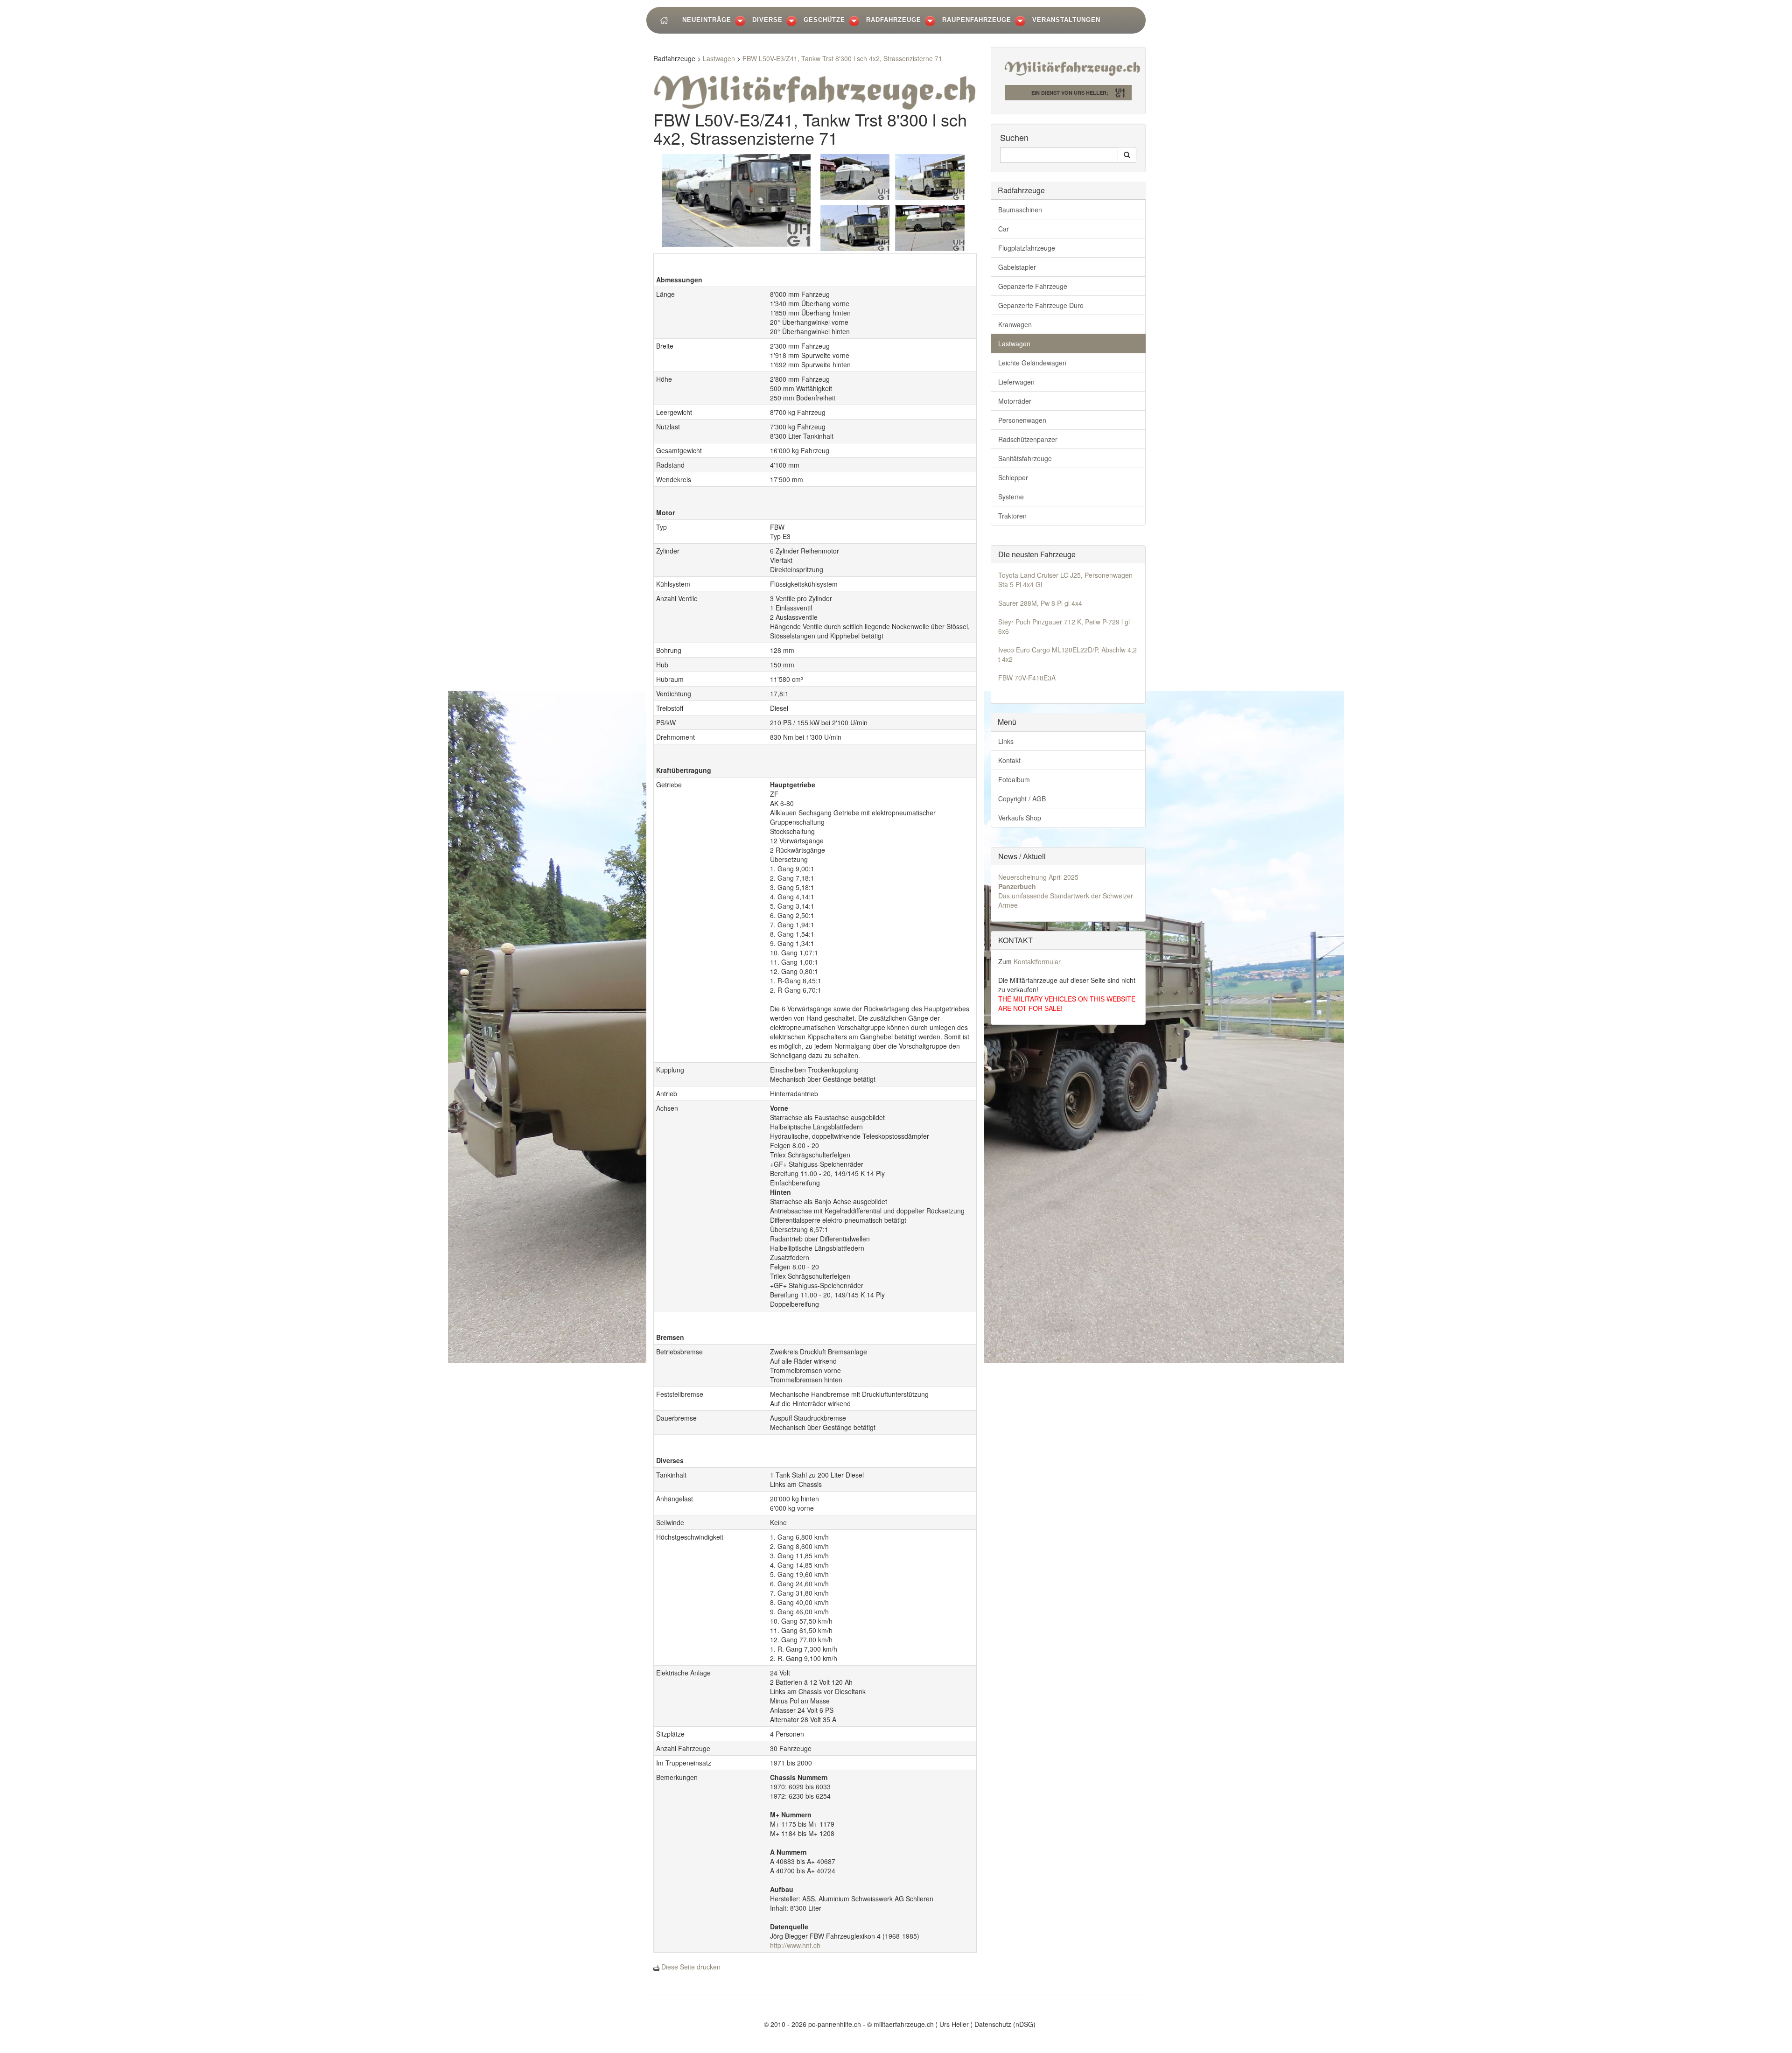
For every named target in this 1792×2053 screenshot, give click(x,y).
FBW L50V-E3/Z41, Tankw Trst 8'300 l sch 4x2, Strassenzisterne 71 (842, 58)
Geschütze (824, 20)
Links (1006, 741)
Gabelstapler (1017, 267)
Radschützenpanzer (1028, 439)
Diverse (767, 20)
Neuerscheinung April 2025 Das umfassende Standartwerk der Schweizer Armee (1066, 891)
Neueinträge (707, 20)
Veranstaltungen (1066, 20)
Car (1004, 229)
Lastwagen (719, 58)
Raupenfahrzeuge (977, 20)
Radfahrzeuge (894, 20)
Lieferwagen (1016, 382)
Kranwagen (1015, 324)
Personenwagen (1022, 420)
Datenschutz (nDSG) (1005, 2024)
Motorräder (1015, 401)
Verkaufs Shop (1020, 818)
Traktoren (1012, 516)
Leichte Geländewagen (1032, 363)
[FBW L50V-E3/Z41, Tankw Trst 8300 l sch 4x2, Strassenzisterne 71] (736, 199)
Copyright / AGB (1022, 799)
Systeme (1011, 497)
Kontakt (1009, 760)
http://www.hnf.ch (795, 1945)
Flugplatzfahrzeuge (1027, 248)
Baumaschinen (1020, 210)
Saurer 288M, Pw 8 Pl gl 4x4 (1040, 603)
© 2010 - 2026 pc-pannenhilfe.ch (812, 2024)
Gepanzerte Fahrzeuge (1033, 286)
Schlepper (1013, 477)
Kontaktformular (1037, 961)
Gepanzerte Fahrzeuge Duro (1041, 305)
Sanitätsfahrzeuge (1025, 458)
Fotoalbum (1014, 779)
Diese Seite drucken (691, 1967)
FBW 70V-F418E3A (1027, 678)
